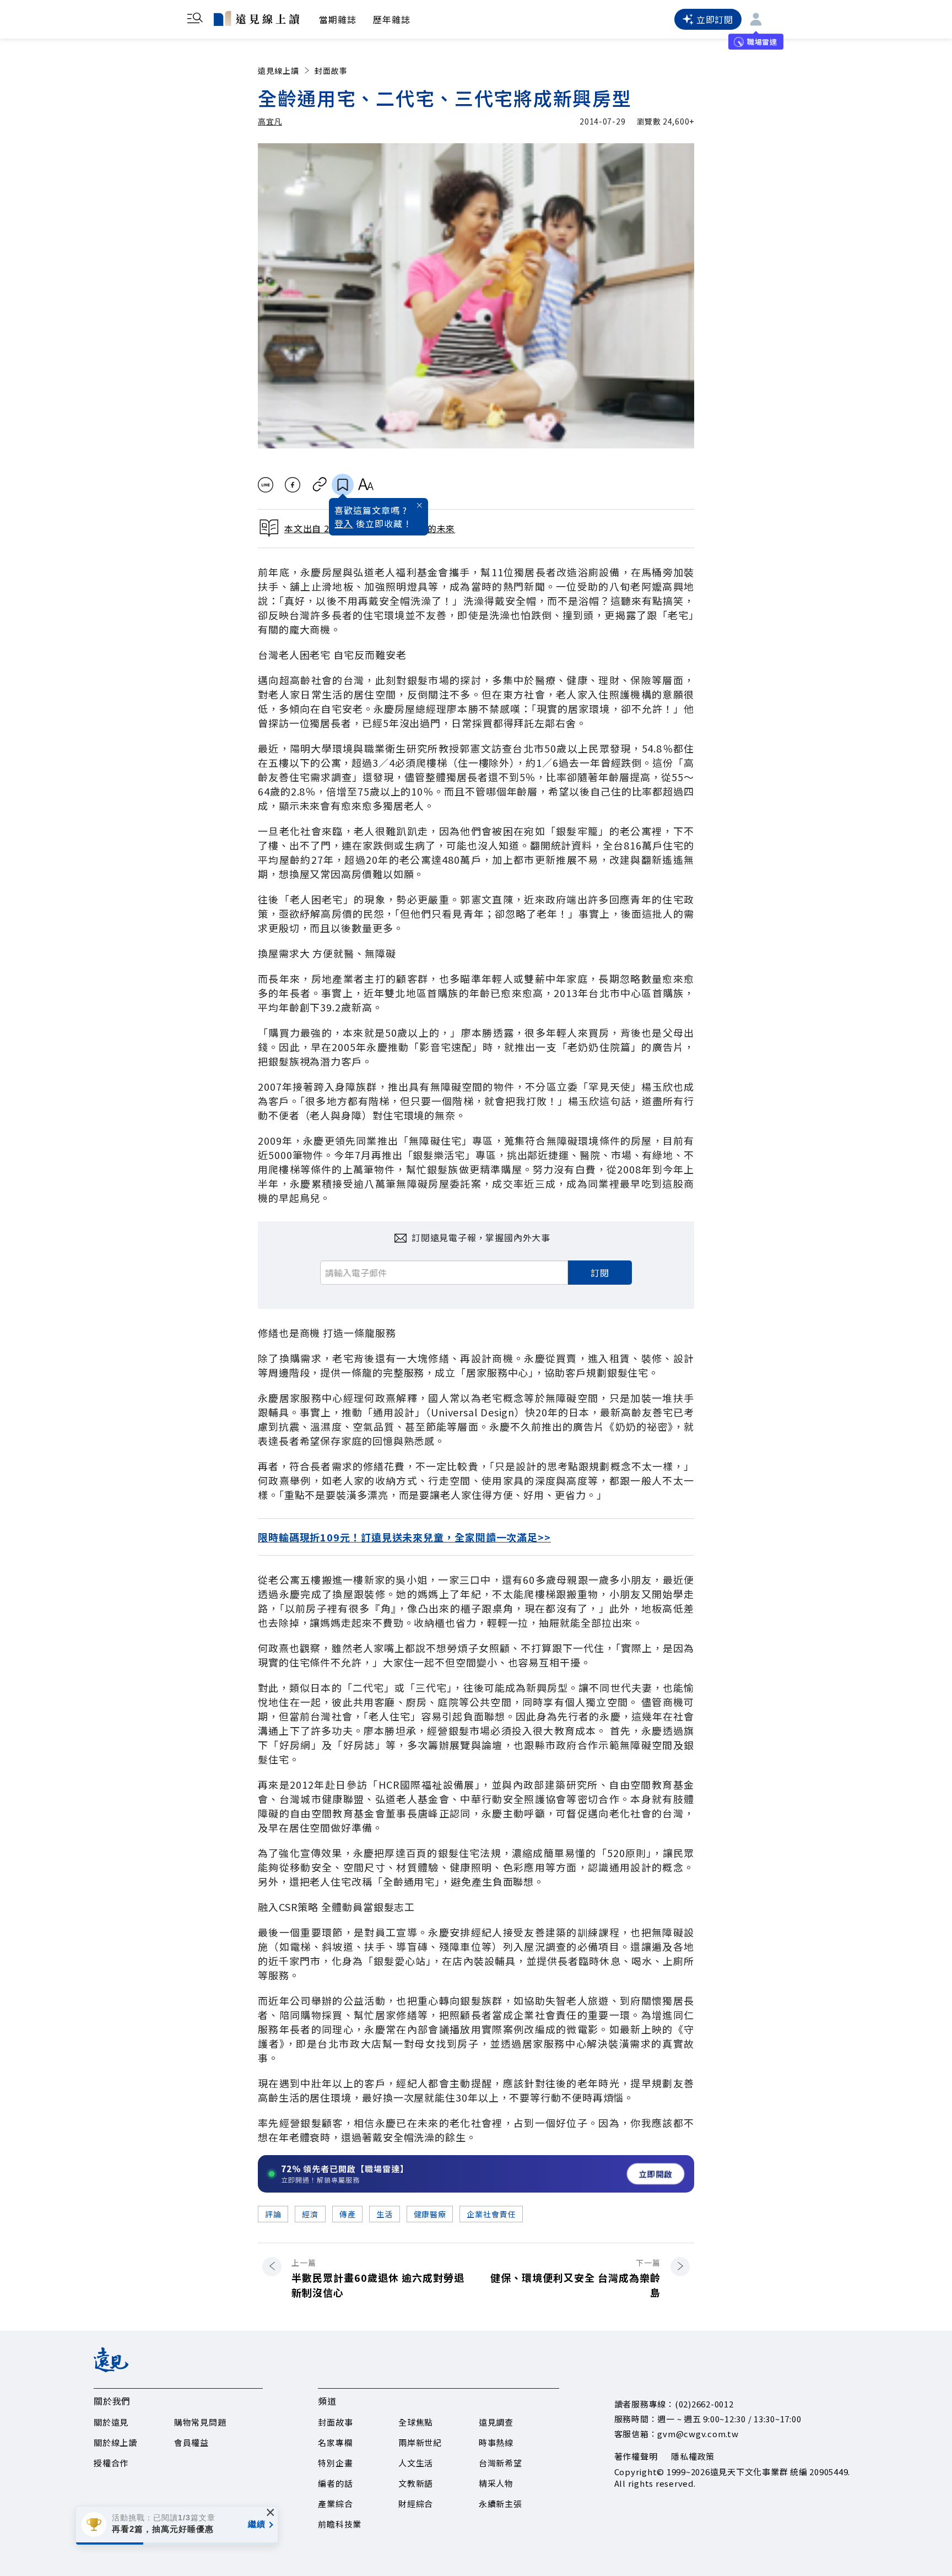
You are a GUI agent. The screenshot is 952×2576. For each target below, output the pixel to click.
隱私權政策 (693, 2456)
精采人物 (496, 2483)
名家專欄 (335, 2442)
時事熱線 (496, 2442)
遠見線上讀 (278, 71)
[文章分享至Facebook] (293, 485)
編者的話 (335, 2483)
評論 (273, 2214)
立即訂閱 (715, 19)
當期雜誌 (338, 19)
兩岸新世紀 (420, 2442)
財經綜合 (416, 2504)
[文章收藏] (343, 485)
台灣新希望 (501, 2463)
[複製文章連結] (320, 485)
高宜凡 (270, 121)
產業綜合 (335, 2504)
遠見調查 (496, 2422)
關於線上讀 (115, 2442)
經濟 (310, 2214)
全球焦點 (416, 2422)
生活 (384, 2214)
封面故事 (331, 71)
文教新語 (416, 2483)
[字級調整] (366, 485)
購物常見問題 (200, 2422)
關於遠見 (111, 2422)
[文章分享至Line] (265, 485)
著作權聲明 (636, 2456)
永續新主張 (501, 2504)
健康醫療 (430, 2214)
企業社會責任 (491, 2214)
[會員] (756, 19)
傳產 (347, 2214)
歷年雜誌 (392, 19)
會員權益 (191, 2442)
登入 (344, 523)
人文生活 (416, 2463)
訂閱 (600, 1273)
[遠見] (111, 2368)
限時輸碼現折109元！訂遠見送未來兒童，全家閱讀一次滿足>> (404, 1537)
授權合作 (111, 2463)
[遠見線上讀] (256, 18)
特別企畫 (335, 2463)
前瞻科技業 (340, 2524)
